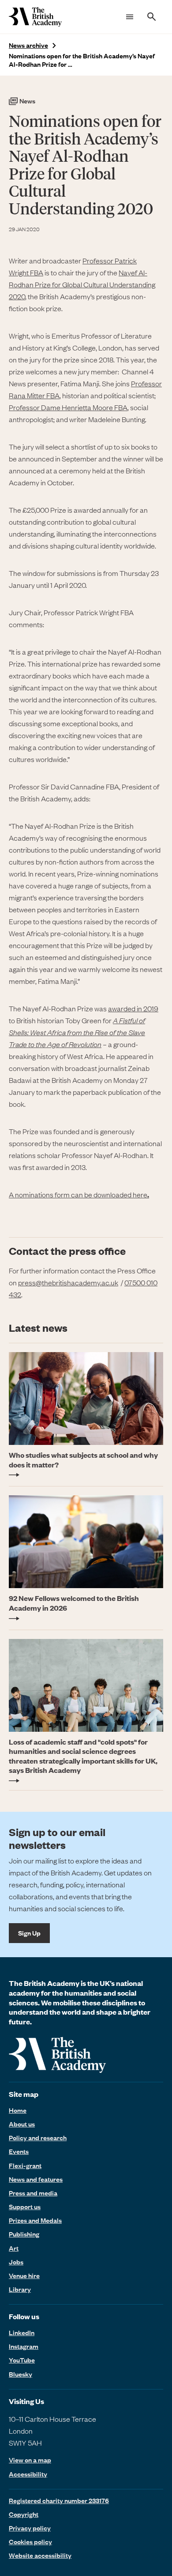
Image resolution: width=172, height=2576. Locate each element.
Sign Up (29, 1933)
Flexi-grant (25, 2165)
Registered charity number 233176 (59, 2500)
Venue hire (24, 2275)
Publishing (24, 2234)
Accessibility (28, 2474)
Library (20, 2289)
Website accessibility (40, 2555)
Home (18, 2110)
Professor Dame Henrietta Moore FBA (68, 407)
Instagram (24, 2346)
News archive (28, 45)
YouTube (22, 2360)
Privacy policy (30, 2528)
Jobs (16, 2262)
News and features (36, 2179)
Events (19, 2151)
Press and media (33, 2193)
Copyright (24, 2514)
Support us (25, 2206)
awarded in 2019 (133, 1008)
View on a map (30, 2460)
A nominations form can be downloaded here (79, 1194)
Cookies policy (30, 2542)
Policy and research (38, 2138)
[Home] (35, 17)
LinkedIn (22, 2332)
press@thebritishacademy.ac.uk (68, 1282)
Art (14, 2248)
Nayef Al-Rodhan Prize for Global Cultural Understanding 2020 (82, 284)
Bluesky (21, 2374)
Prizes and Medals (35, 2220)
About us (22, 2124)
